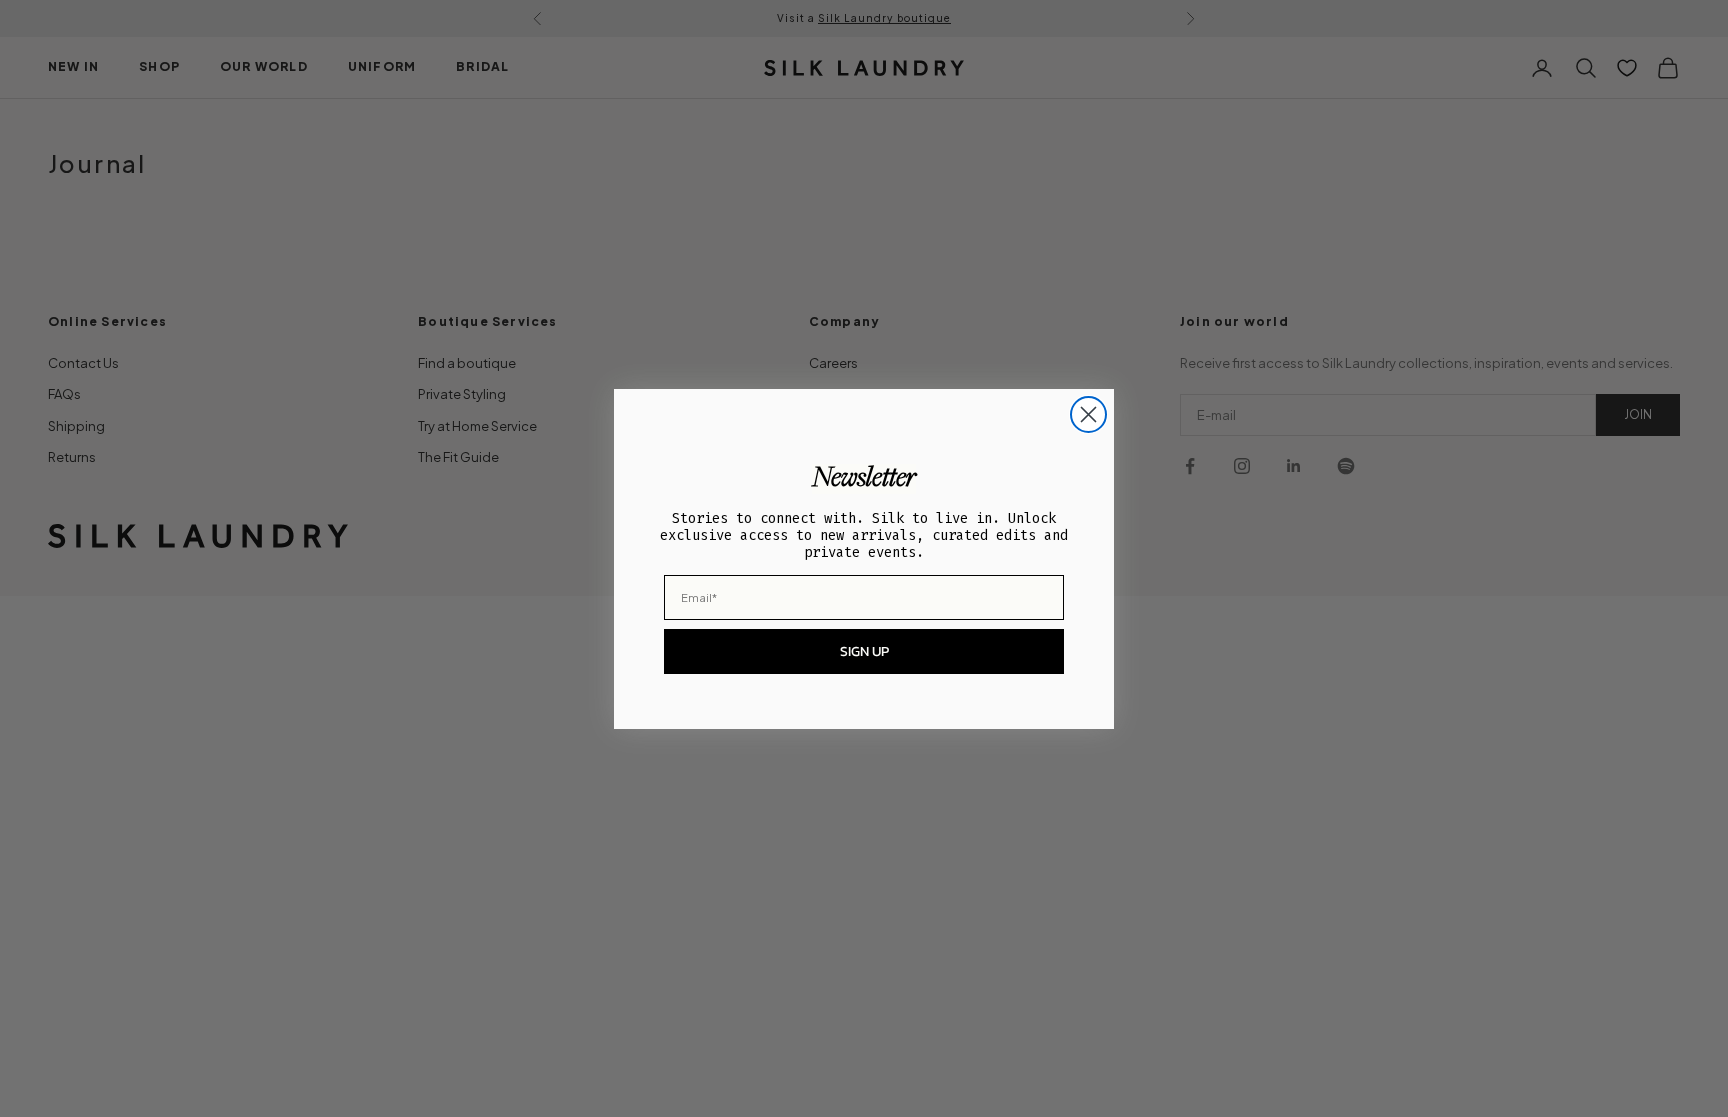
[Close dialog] (1088, 414)
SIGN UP (864, 651)
